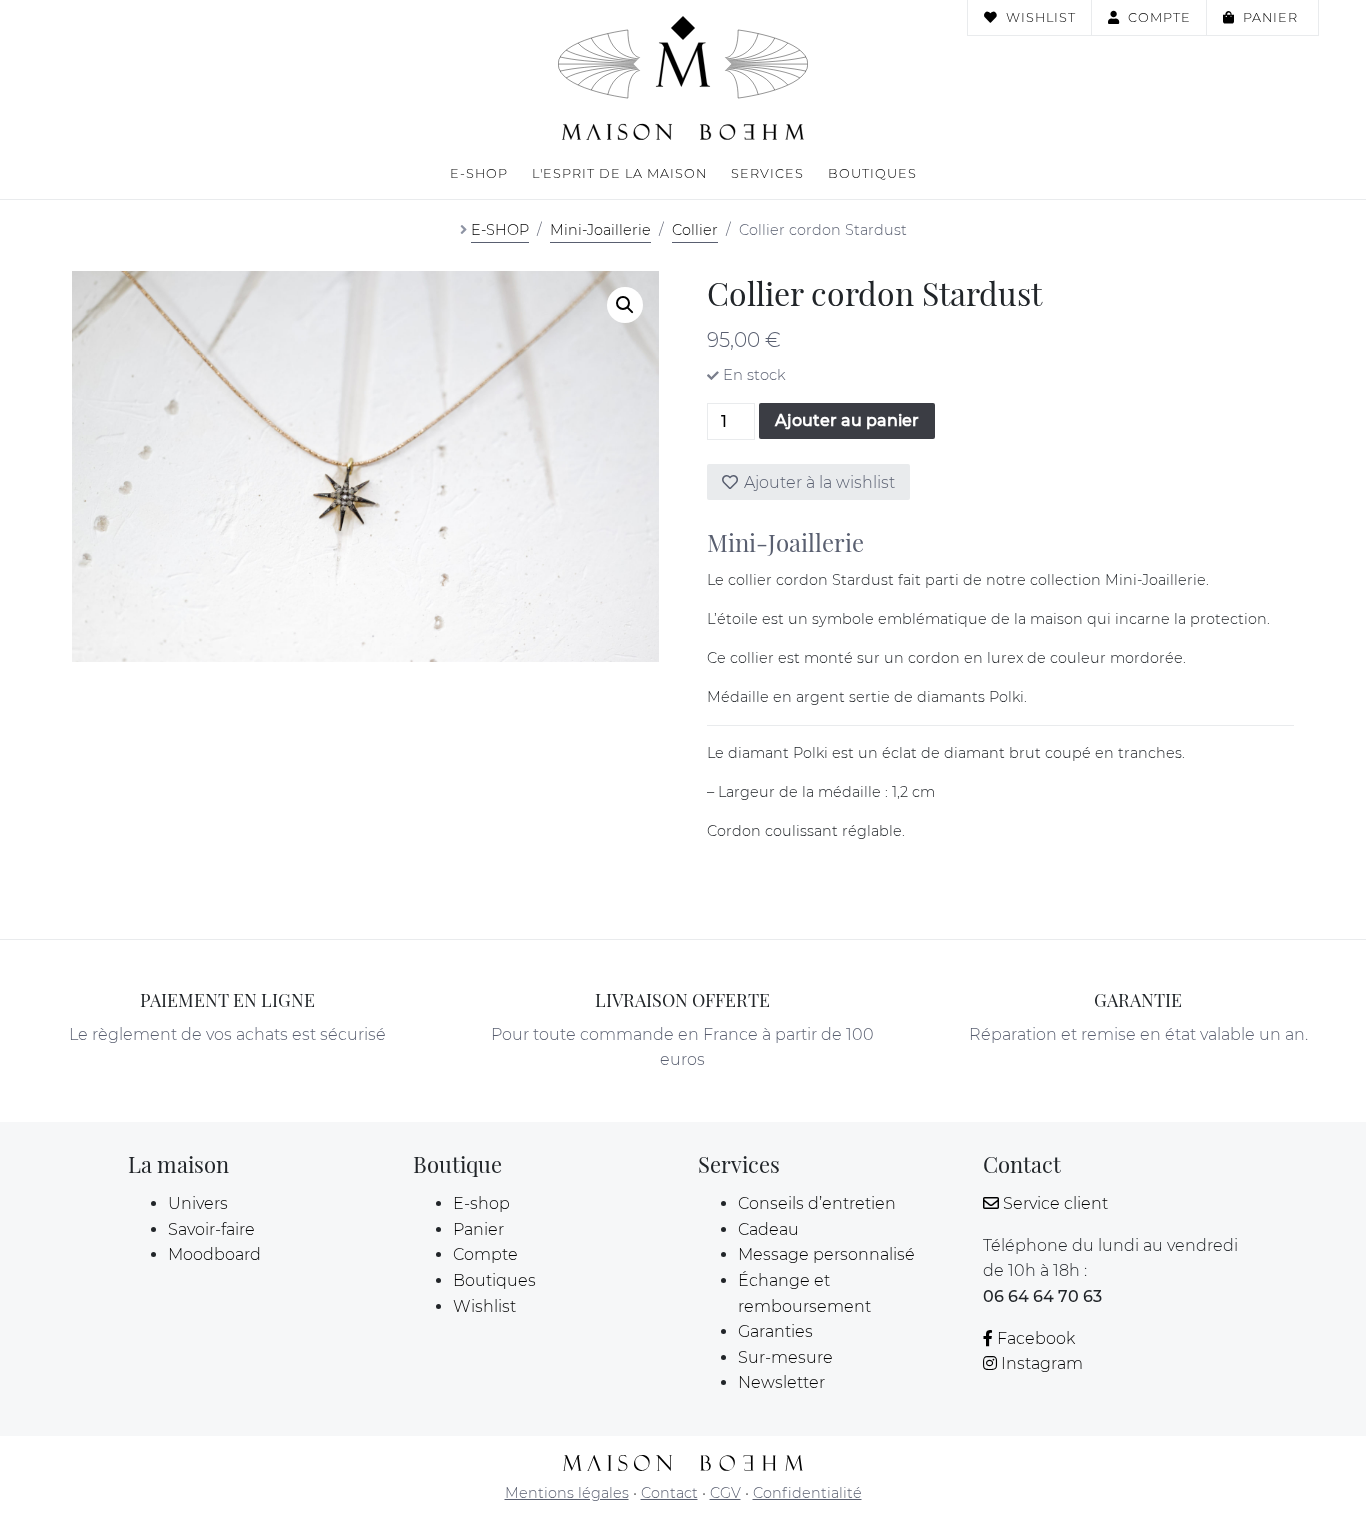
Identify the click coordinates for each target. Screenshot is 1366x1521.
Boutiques (872, 173)
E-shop (479, 173)
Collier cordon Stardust (823, 230)
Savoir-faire (211, 1229)
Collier (695, 230)
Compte (1159, 17)
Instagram (1042, 1363)
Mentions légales (567, 1493)
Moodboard (214, 1254)
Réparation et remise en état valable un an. (1138, 1034)
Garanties (775, 1331)
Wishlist (1041, 17)
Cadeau (768, 1229)
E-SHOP (500, 230)
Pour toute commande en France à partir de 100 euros (682, 1047)
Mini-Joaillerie (600, 230)
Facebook (1036, 1338)
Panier (1272, 17)
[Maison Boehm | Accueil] (683, 78)
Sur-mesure (785, 1357)
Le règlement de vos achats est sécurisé (227, 1034)
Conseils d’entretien (817, 1203)
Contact (669, 1493)
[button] (625, 305)
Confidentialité (807, 1493)
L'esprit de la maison (619, 173)
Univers (198, 1203)
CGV (725, 1493)
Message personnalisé (826, 1254)
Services (767, 173)
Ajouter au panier (847, 420)
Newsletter (781, 1382)
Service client (1055, 1203)
